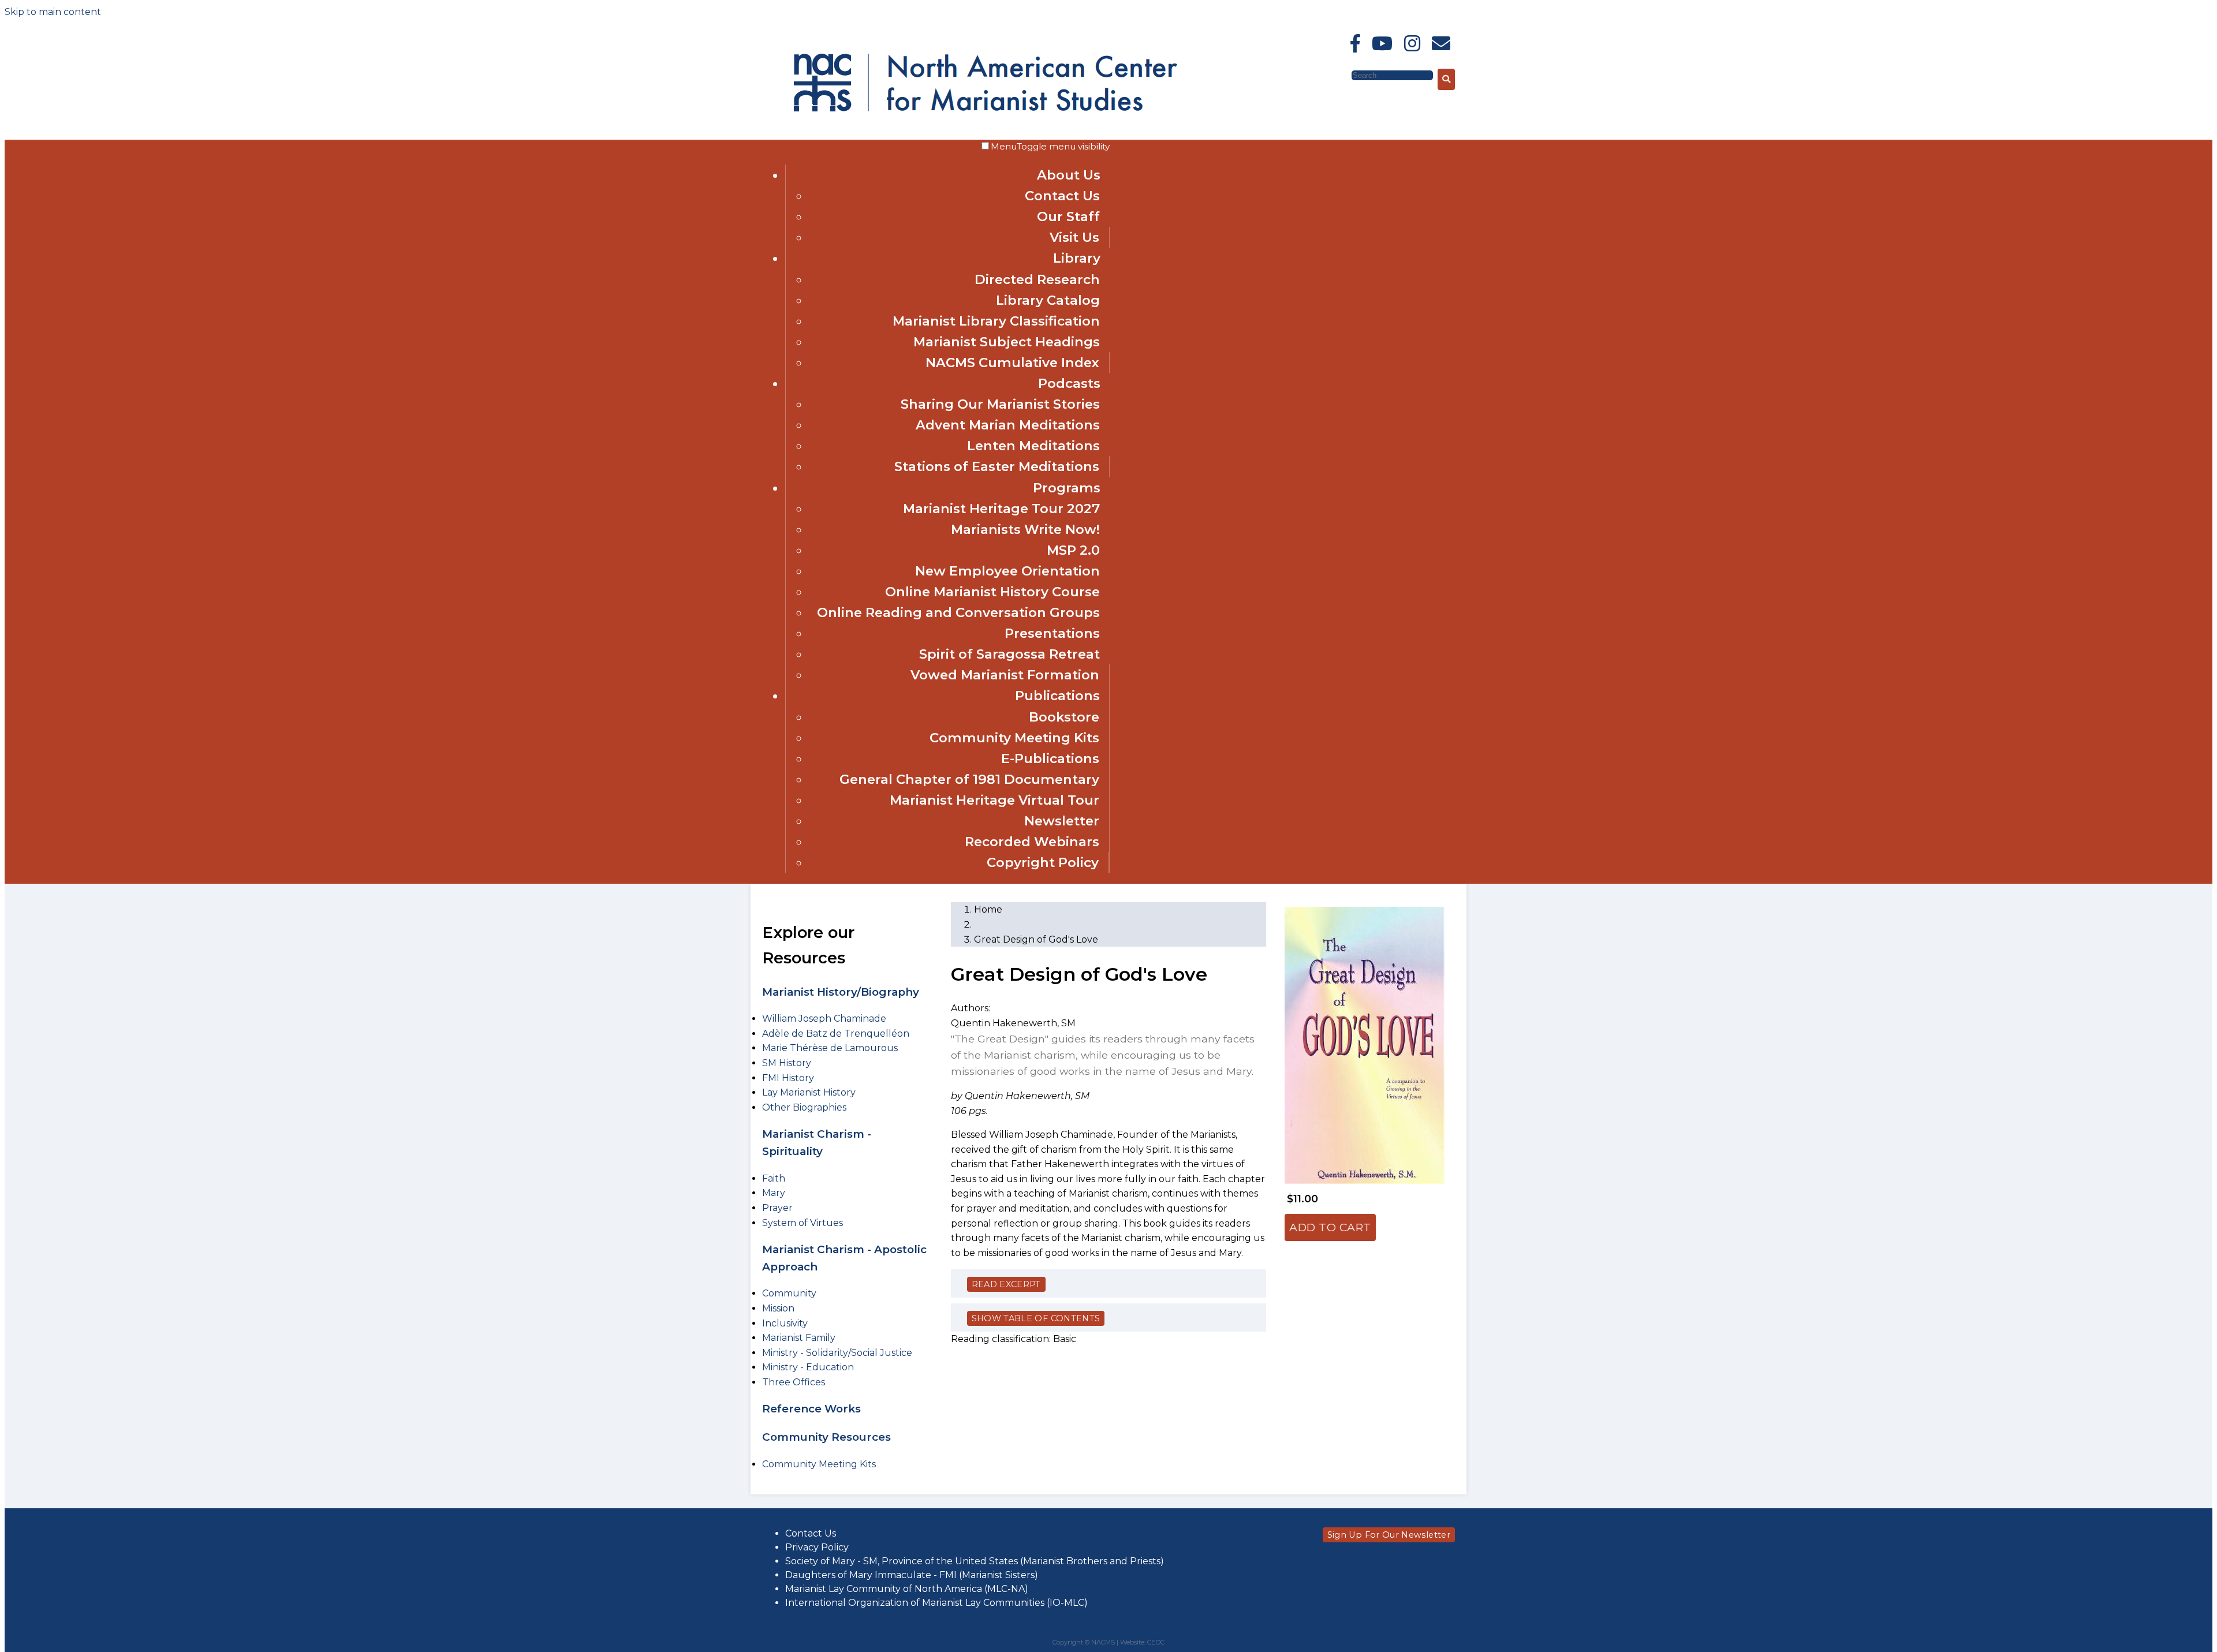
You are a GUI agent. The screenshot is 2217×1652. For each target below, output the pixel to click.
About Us (1069, 175)
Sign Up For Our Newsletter (1389, 1535)
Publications (1057, 696)
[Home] (894, 80)
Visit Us (1074, 237)
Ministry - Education (808, 1367)
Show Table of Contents (1036, 1318)
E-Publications (1050, 758)
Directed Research (1037, 279)
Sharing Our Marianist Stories (1000, 404)
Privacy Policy (817, 1547)
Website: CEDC (1142, 1642)
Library (1077, 258)
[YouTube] (1382, 44)
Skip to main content (53, 12)
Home (988, 909)
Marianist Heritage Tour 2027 (1001, 509)
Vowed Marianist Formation (1005, 675)
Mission (778, 1308)
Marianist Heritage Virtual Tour (994, 800)
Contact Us (1062, 196)
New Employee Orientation (1007, 571)
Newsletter (1062, 821)
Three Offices (794, 1382)
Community (789, 1293)
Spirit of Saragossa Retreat (1009, 654)
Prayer (777, 1208)
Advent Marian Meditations (1008, 425)
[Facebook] (1355, 44)
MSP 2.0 (1073, 550)
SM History (787, 1063)
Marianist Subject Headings (1007, 342)
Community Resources (826, 1437)
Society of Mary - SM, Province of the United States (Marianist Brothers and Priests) (975, 1561)
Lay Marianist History (809, 1092)
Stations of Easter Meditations (997, 466)
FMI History (788, 1078)
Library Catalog (1048, 300)
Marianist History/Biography (841, 992)
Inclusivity (785, 1323)
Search (1334, 75)
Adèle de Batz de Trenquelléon (836, 1034)
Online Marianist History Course (992, 592)
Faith (774, 1178)
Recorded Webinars (1032, 842)
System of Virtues (803, 1223)
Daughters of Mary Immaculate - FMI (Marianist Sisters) (912, 1575)
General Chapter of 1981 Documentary (969, 779)
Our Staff (1068, 216)
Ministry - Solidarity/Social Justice (837, 1353)
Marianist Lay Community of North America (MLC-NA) (907, 1589)
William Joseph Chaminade (824, 1019)
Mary (774, 1193)
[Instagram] (1412, 44)
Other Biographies (804, 1107)
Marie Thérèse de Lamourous (830, 1048)
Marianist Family (799, 1338)
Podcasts (1069, 383)
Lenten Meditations (1033, 446)
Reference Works (811, 1409)
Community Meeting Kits (1014, 738)
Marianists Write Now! (1025, 529)
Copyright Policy (1043, 862)
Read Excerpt (1006, 1284)
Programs (1067, 488)
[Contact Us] (1441, 44)
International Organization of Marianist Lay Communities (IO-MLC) (936, 1603)
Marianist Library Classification (996, 321)
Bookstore (1064, 717)
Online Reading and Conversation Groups (958, 612)
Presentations (1052, 633)
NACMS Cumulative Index (1012, 362)
